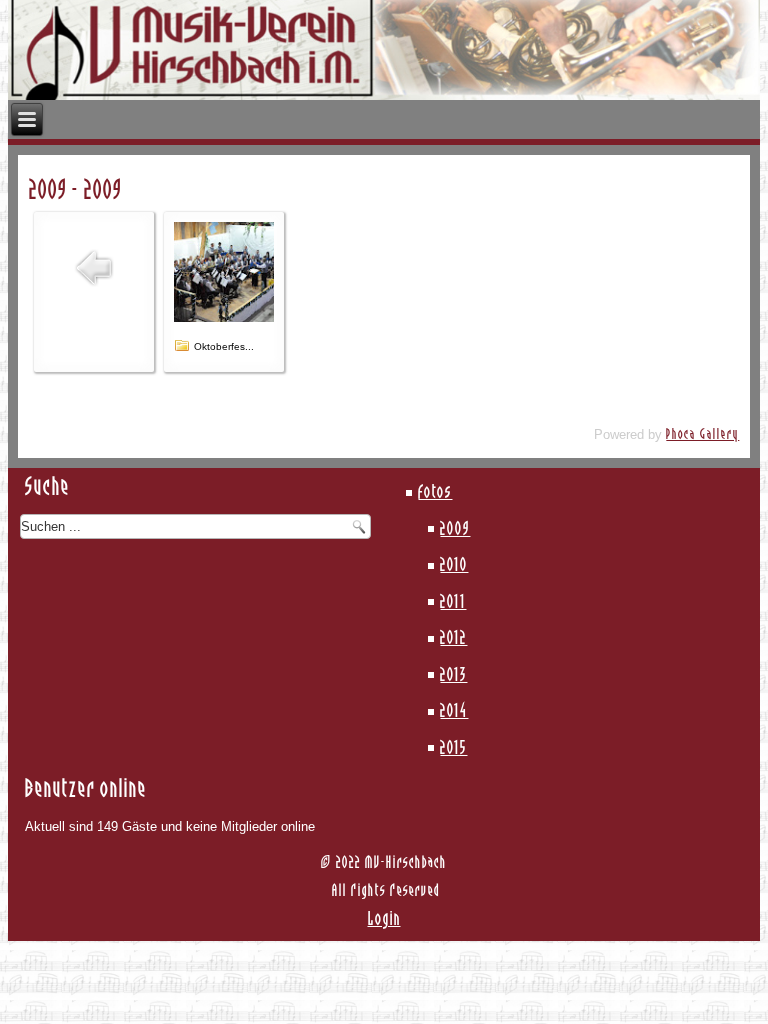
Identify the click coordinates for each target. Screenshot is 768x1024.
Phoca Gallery (702, 435)
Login (384, 920)
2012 (453, 639)
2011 (453, 603)
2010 (454, 566)
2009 (455, 530)
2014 (454, 712)
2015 (453, 749)
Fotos (435, 493)
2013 (453, 676)
